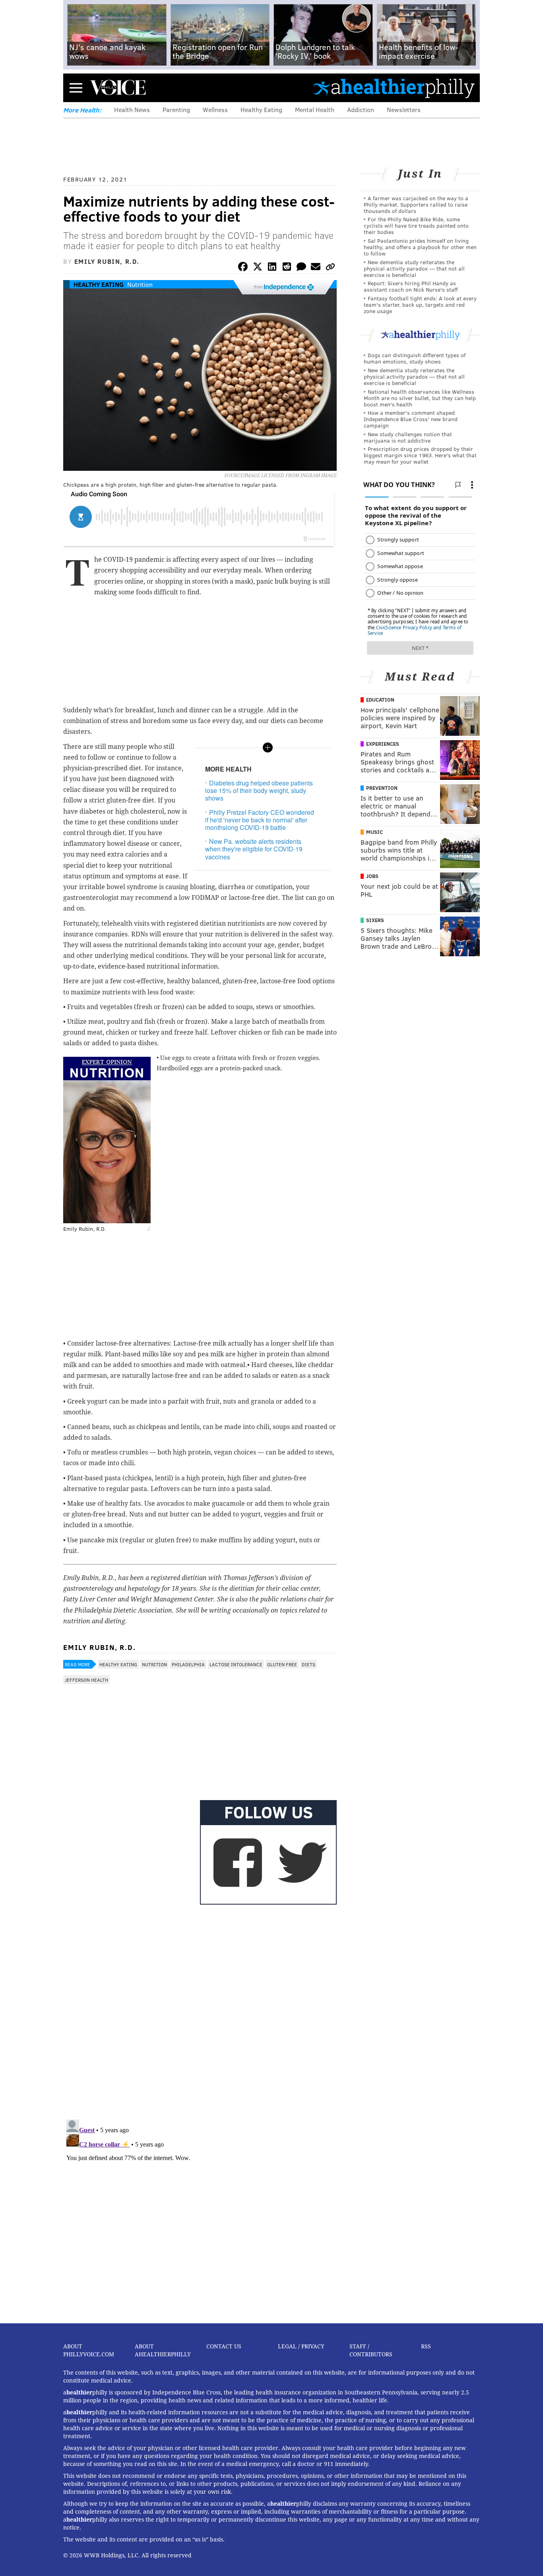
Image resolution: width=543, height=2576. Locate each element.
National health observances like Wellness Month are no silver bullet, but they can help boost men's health (420, 398)
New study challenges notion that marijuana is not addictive (408, 437)
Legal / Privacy (301, 2346)
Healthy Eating (261, 109)
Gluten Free (282, 1664)
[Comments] (301, 268)
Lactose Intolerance (236, 1664)
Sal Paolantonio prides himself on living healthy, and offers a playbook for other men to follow (420, 247)
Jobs (372, 876)
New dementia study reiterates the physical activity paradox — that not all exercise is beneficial (414, 268)
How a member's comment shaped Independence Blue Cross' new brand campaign (411, 419)
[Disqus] (200, 2010)
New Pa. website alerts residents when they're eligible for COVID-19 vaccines (254, 849)
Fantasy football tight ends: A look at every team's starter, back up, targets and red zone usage (420, 305)
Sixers (375, 920)
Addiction (361, 109)
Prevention (382, 788)
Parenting (176, 109)
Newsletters (404, 109)
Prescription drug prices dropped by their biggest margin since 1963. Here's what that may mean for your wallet (420, 455)
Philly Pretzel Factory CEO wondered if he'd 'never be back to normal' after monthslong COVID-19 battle (260, 820)
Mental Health (315, 109)
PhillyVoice (118, 87)
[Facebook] (243, 268)
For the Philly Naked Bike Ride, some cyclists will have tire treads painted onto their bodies (416, 225)
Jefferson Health (86, 1680)
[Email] (316, 268)
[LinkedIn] (272, 268)
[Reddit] (287, 268)
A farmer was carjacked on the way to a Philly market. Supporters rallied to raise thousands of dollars (416, 204)
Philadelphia (188, 1664)
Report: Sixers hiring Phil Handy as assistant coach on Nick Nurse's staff (411, 286)
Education (380, 700)
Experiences (383, 744)
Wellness (215, 109)
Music (374, 832)
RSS (426, 2346)
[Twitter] (258, 268)
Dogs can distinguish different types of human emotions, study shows (415, 358)
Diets (308, 1664)
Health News (132, 109)
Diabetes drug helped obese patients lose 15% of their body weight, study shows (259, 790)
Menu (76, 88)
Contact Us (224, 2346)
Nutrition (140, 284)
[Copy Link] (330, 268)
